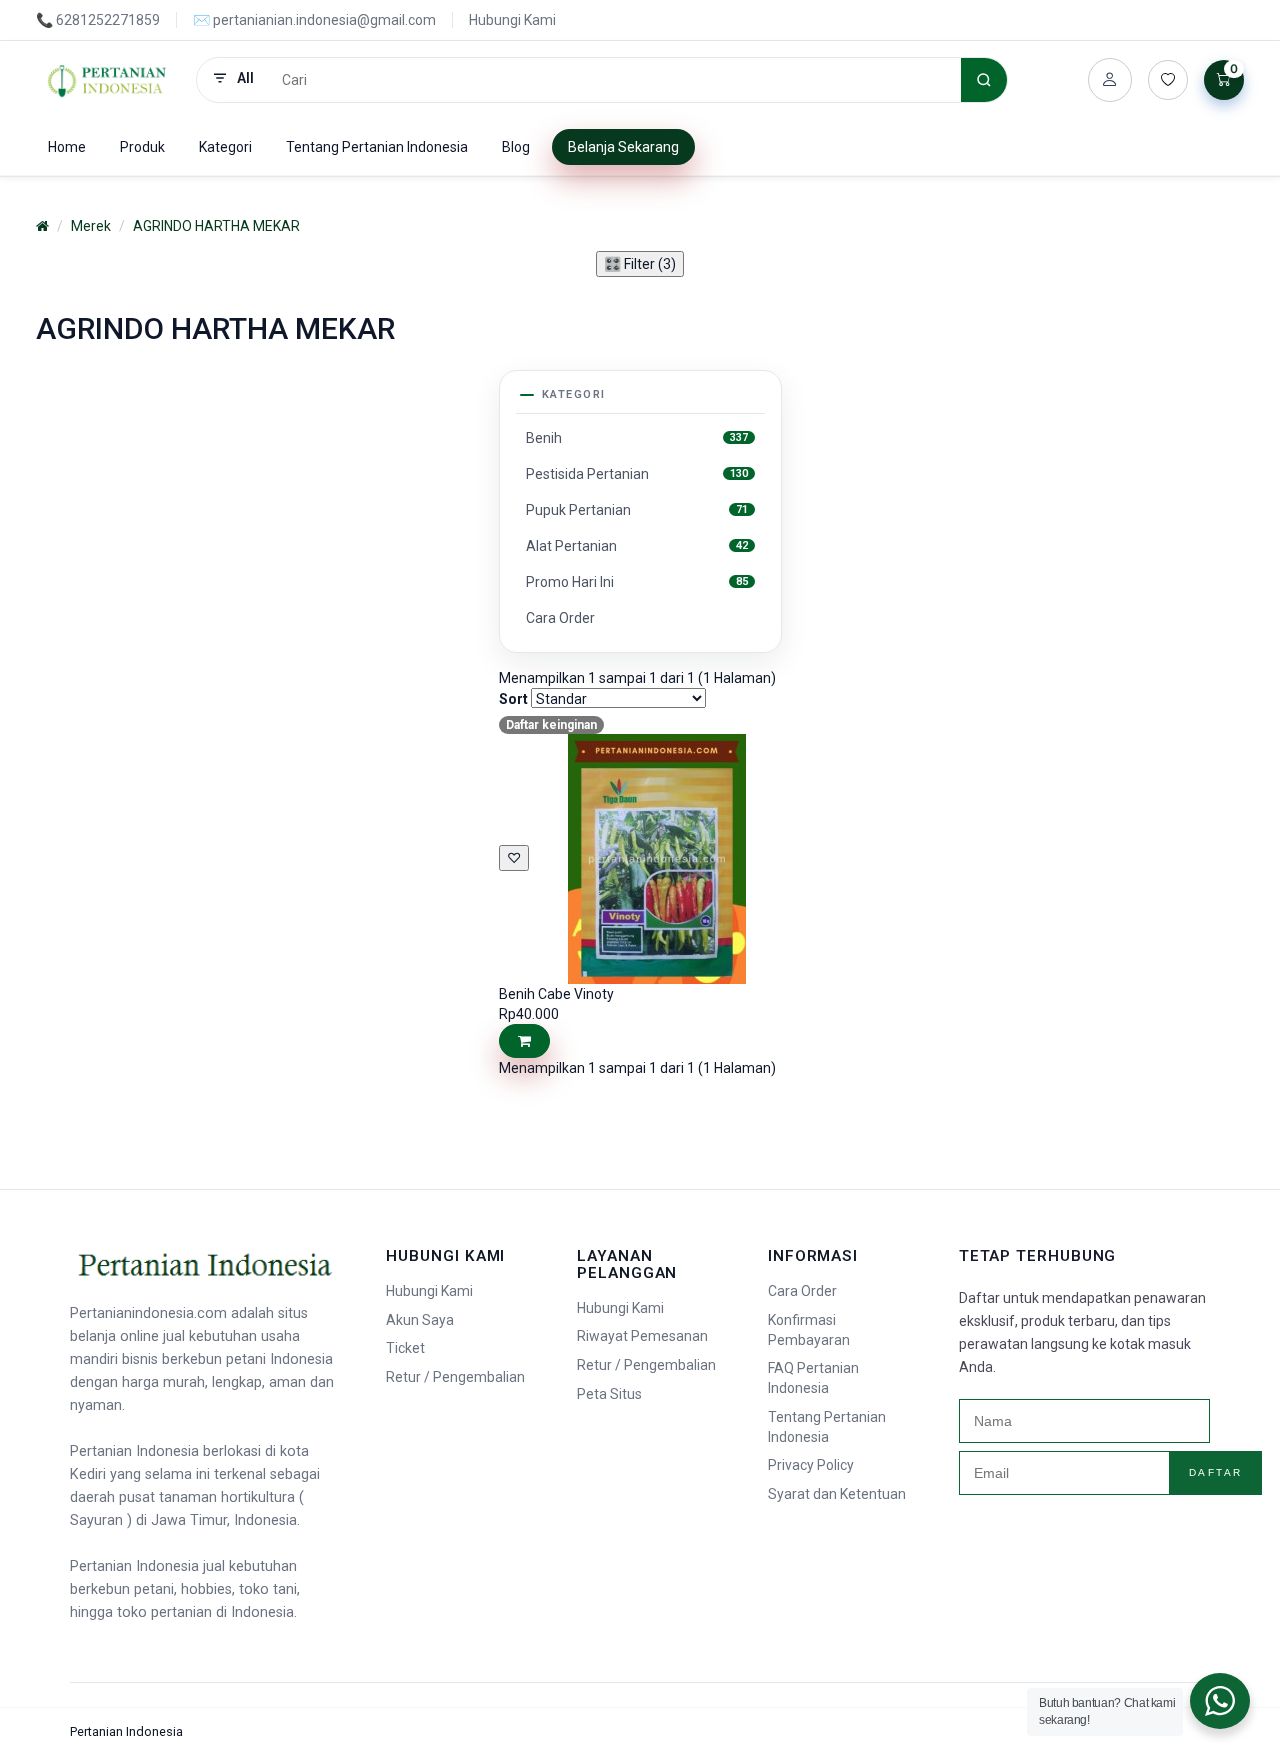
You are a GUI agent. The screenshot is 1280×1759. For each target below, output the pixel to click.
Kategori (225, 147)
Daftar (1216, 1472)
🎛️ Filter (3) (640, 264)
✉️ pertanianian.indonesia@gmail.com (314, 20)
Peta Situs (609, 1394)
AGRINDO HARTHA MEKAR (216, 226)
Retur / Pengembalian (455, 1377)
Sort (513, 699)
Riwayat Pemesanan (642, 1336)
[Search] (984, 80)
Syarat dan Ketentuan (837, 1494)
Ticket (405, 1348)
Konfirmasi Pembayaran (809, 1330)
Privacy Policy (811, 1465)
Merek (91, 226)
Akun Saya (420, 1320)
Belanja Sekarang (623, 147)
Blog (516, 147)
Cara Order (802, 1291)
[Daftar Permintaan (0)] (1168, 80)
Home (67, 147)
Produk (142, 147)
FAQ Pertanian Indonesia (813, 1378)
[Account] (1110, 80)
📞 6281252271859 (98, 20)
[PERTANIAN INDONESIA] (108, 80)
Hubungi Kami (512, 20)
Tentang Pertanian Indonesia (377, 147)
